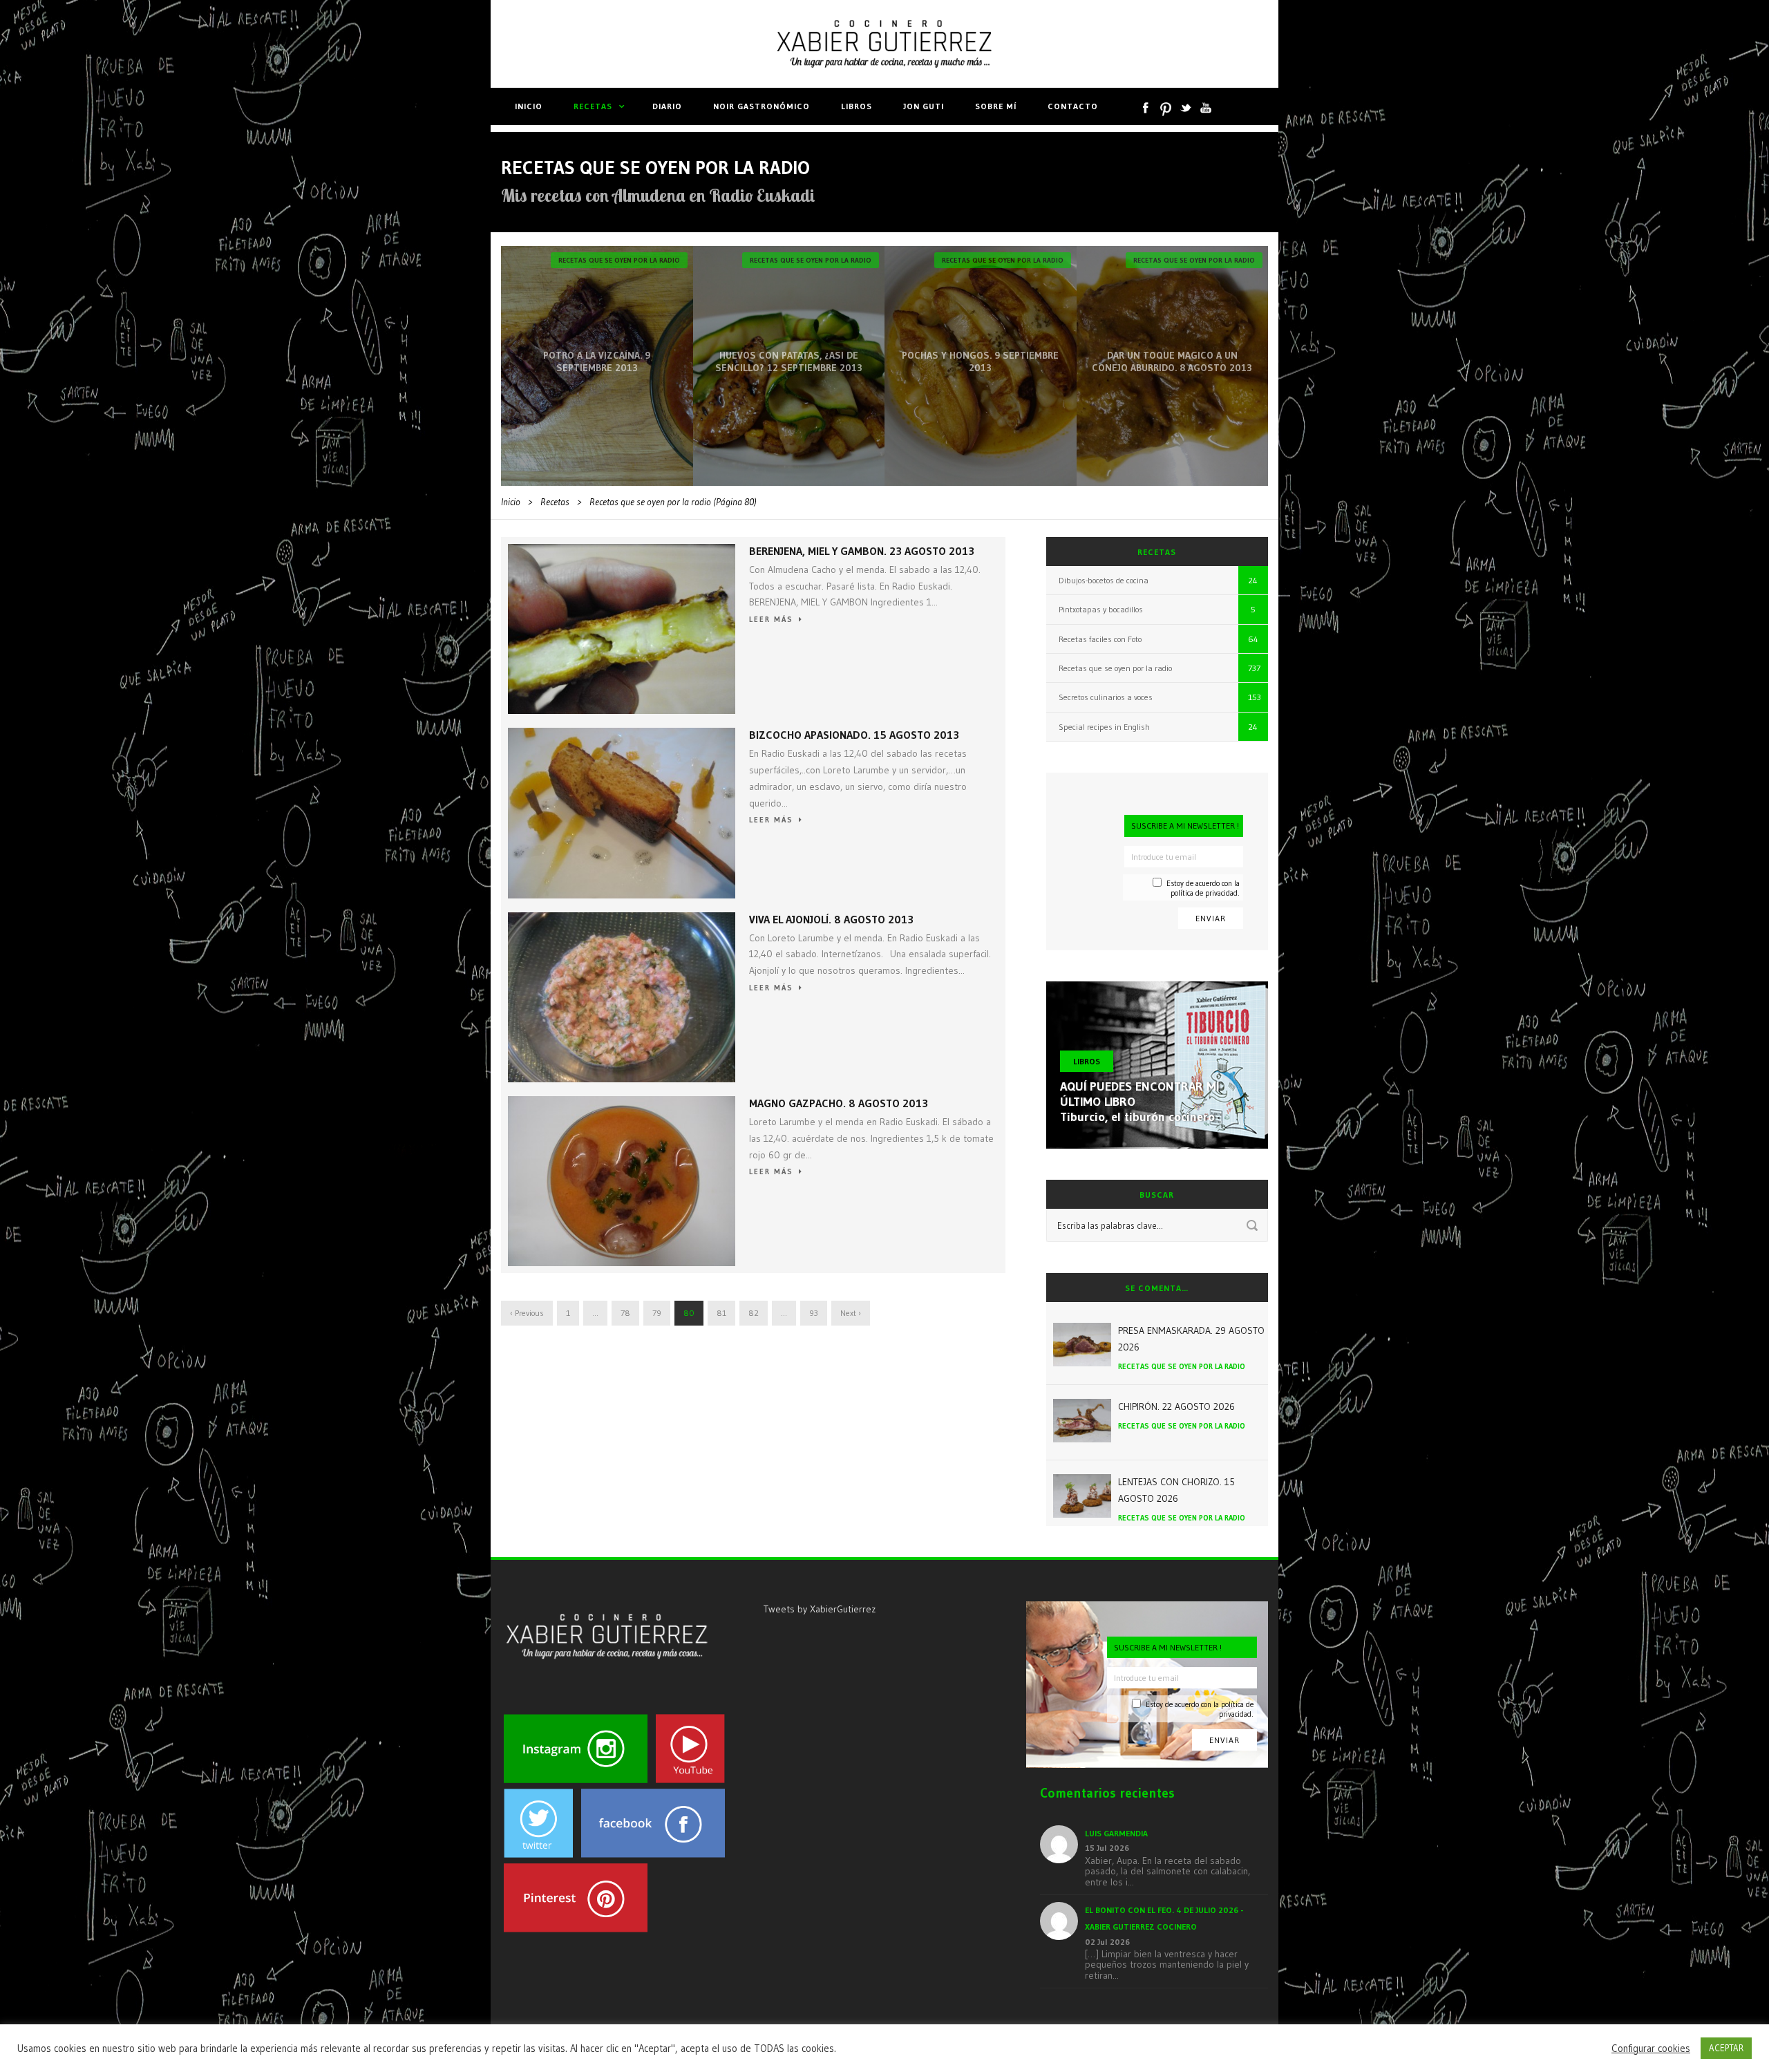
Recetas (593, 106)
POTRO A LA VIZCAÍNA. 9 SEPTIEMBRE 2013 (597, 361)
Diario (667, 106)
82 (754, 1313)
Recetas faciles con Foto (1100, 639)
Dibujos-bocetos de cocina (1104, 580)
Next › (851, 1313)
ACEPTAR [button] (1726, 2048)
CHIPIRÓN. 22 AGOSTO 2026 (1176, 1406)
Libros (857, 106)
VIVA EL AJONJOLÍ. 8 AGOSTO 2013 (831, 919)
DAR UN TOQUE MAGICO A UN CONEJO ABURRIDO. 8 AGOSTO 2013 (1172, 361)
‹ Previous (527, 1313)
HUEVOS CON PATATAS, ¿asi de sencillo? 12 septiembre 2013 (789, 361)
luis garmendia (1116, 1833)
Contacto (1073, 106)
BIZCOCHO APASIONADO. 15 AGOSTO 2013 (854, 735)
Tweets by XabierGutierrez (820, 1609)
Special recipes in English (1104, 727)
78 (625, 1313)
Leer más (771, 619)
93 (814, 1313)
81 (721, 1313)
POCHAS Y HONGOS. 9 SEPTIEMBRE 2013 (980, 361)
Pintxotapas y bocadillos (1101, 609)
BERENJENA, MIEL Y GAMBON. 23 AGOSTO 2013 (862, 551)
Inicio (529, 106)
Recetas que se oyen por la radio (619, 260)
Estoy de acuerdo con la (1203, 888)
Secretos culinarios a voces (1106, 697)
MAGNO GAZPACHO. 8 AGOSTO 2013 (839, 1103)
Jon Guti (924, 106)
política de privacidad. (1205, 893)
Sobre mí (996, 106)
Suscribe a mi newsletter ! (1185, 826)
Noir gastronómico (761, 106)
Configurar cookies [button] (1651, 2049)
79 (657, 1313)
